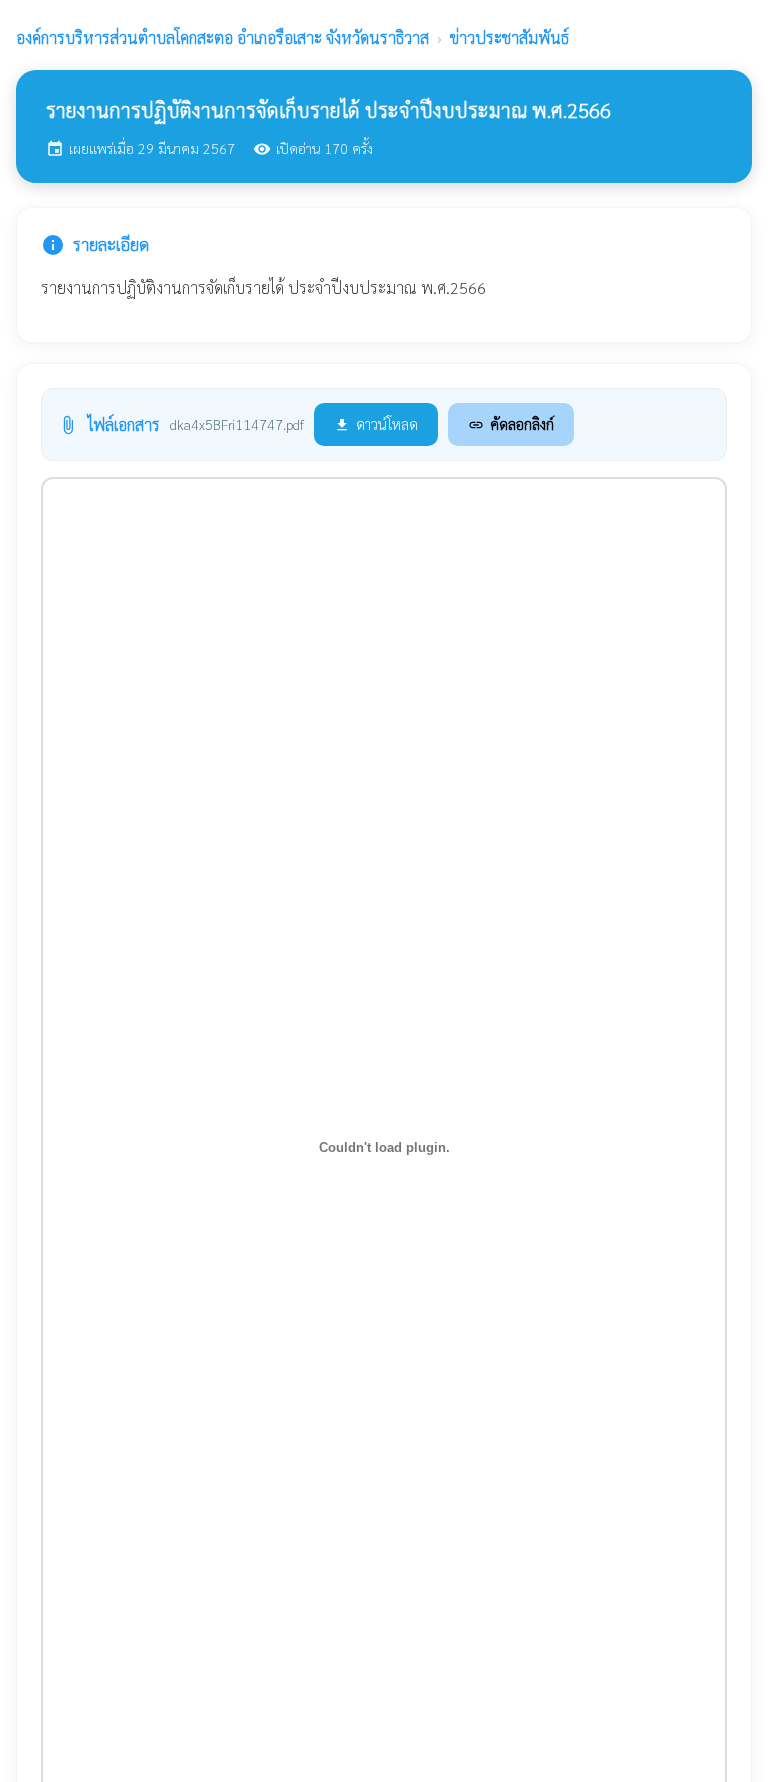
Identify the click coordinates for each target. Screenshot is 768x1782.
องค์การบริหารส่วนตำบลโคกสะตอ (222, 37)
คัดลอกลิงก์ (511, 423)
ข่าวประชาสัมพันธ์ (509, 37)
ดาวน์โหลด (376, 423)
